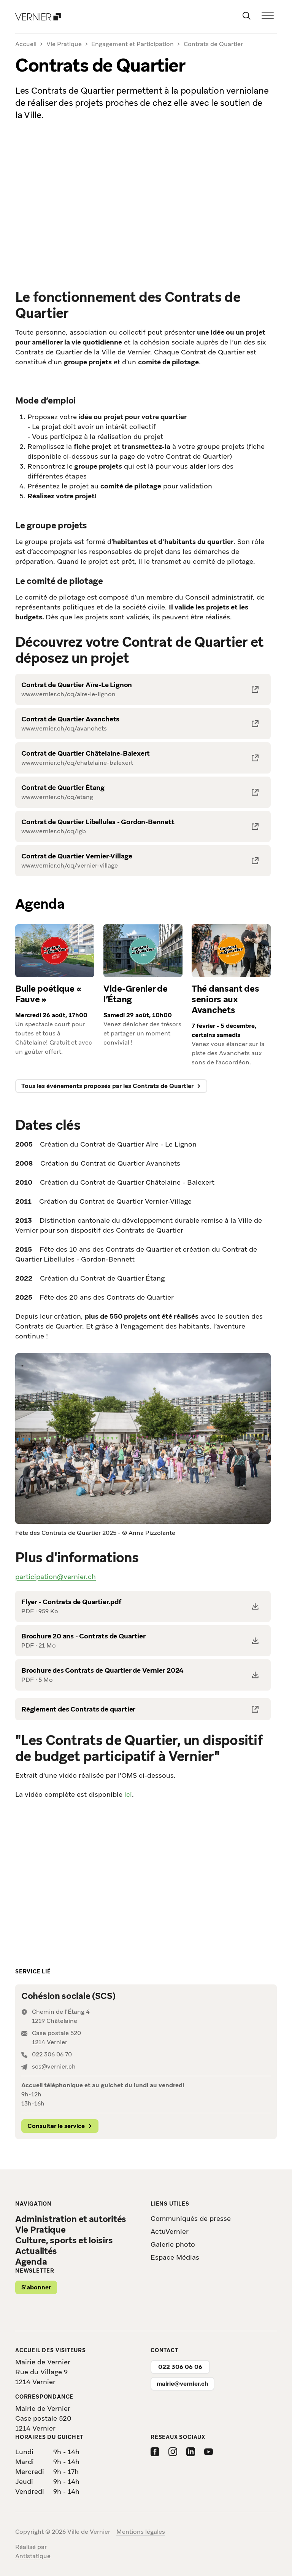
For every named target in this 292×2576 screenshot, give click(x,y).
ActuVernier (170, 2231)
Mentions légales (141, 2532)
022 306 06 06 (180, 2367)
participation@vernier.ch (56, 1577)
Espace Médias (175, 2257)
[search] (246, 15)
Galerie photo (173, 2244)
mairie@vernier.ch (182, 2384)
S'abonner (36, 2287)
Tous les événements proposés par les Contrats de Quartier (107, 1086)
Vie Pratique (64, 44)
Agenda (31, 2262)
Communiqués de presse (191, 2218)
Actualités (36, 2251)
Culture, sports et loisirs (64, 2240)
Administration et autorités (71, 2219)
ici (128, 1794)
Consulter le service (56, 2126)
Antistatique (33, 2556)
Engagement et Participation (133, 44)
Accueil (26, 44)
